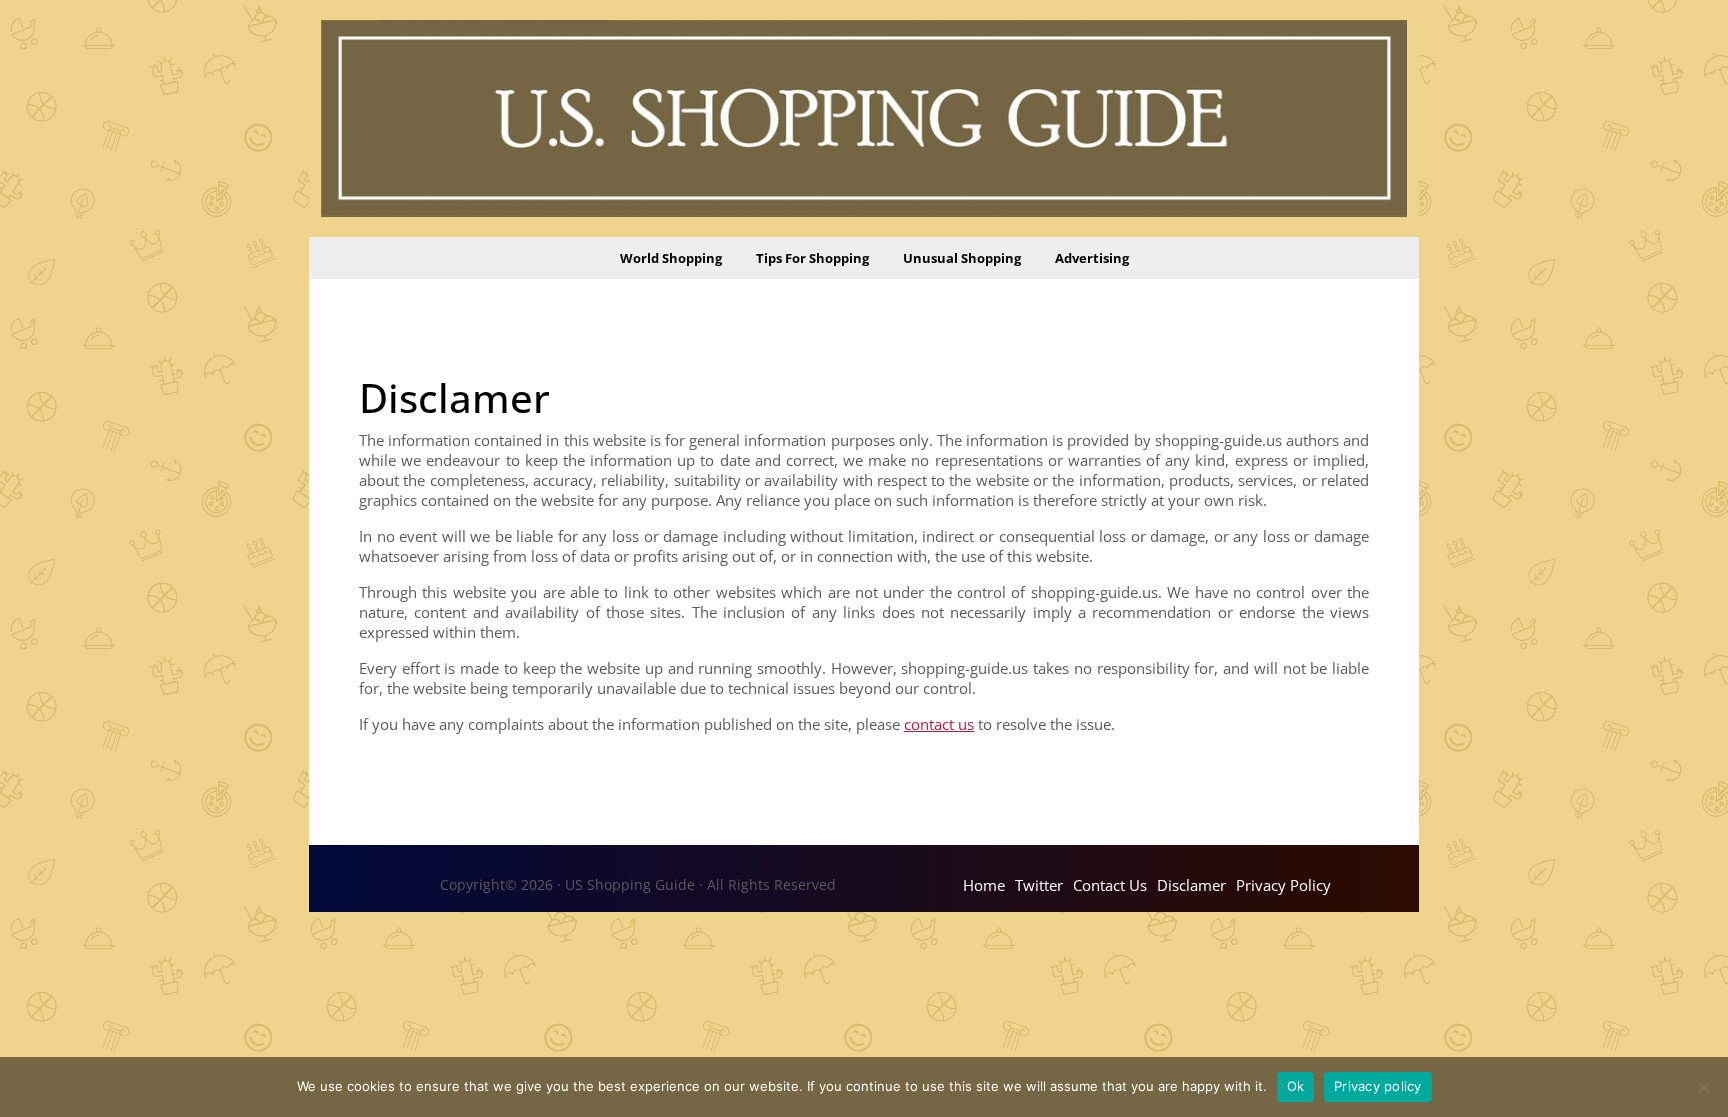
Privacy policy (1378, 1086)
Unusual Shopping (962, 258)
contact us (939, 724)
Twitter (1039, 885)
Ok (1296, 1086)
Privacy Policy (1283, 885)
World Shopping (671, 258)
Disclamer (1191, 885)
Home (984, 885)
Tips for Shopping (812, 258)
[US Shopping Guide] (864, 117)
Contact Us (1110, 885)
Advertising (1092, 258)
